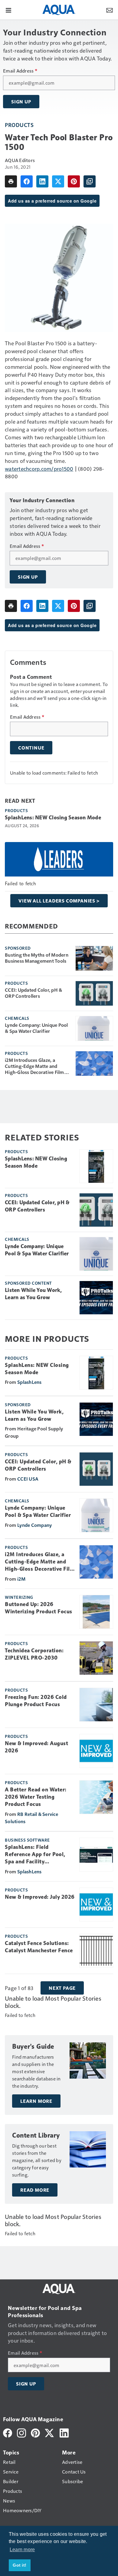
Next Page (62, 1988)
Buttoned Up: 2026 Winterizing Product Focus (39, 1608)
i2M (21, 1579)
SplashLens (29, 1382)
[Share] (27, 181)
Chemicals (17, 1018)
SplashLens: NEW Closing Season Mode (53, 818)
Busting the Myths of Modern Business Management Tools (37, 958)
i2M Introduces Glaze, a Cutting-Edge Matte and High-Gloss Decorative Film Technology (34, 1066)
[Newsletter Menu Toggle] (110, 10)
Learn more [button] (22, 2550)
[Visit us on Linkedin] (64, 2432)
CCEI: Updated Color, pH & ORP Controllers (33, 993)
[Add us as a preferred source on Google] (90, 181)
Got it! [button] (20, 2565)
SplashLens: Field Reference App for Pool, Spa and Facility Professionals (35, 1855)
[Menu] (8, 10)
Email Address (20, 71)
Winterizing (19, 1597)
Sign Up (21, 102)
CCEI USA (28, 1479)
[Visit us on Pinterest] (35, 2432)
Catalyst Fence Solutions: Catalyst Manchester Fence (39, 1947)
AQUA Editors (20, 160)
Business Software (27, 1840)
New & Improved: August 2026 (36, 1747)
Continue (31, 748)
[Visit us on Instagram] (21, 2432)
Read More (35, 2190)
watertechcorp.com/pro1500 (39, 468)
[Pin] (74, 181)
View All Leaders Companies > (59, 901)
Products (19, 125)
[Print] (11, 181)
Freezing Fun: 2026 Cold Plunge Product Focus (36, 1701)
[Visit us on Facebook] (8, 2432)
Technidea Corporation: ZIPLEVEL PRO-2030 (34, 1654)
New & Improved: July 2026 (40, 1897)
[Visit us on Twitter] (50, 2432)
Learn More (36, 2101)
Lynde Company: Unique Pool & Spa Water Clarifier (36, 1028)
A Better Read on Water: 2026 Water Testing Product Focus (36, 1797)
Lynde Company (34, 1525)
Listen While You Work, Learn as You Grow (33, 1294)
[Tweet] (58, 181)
